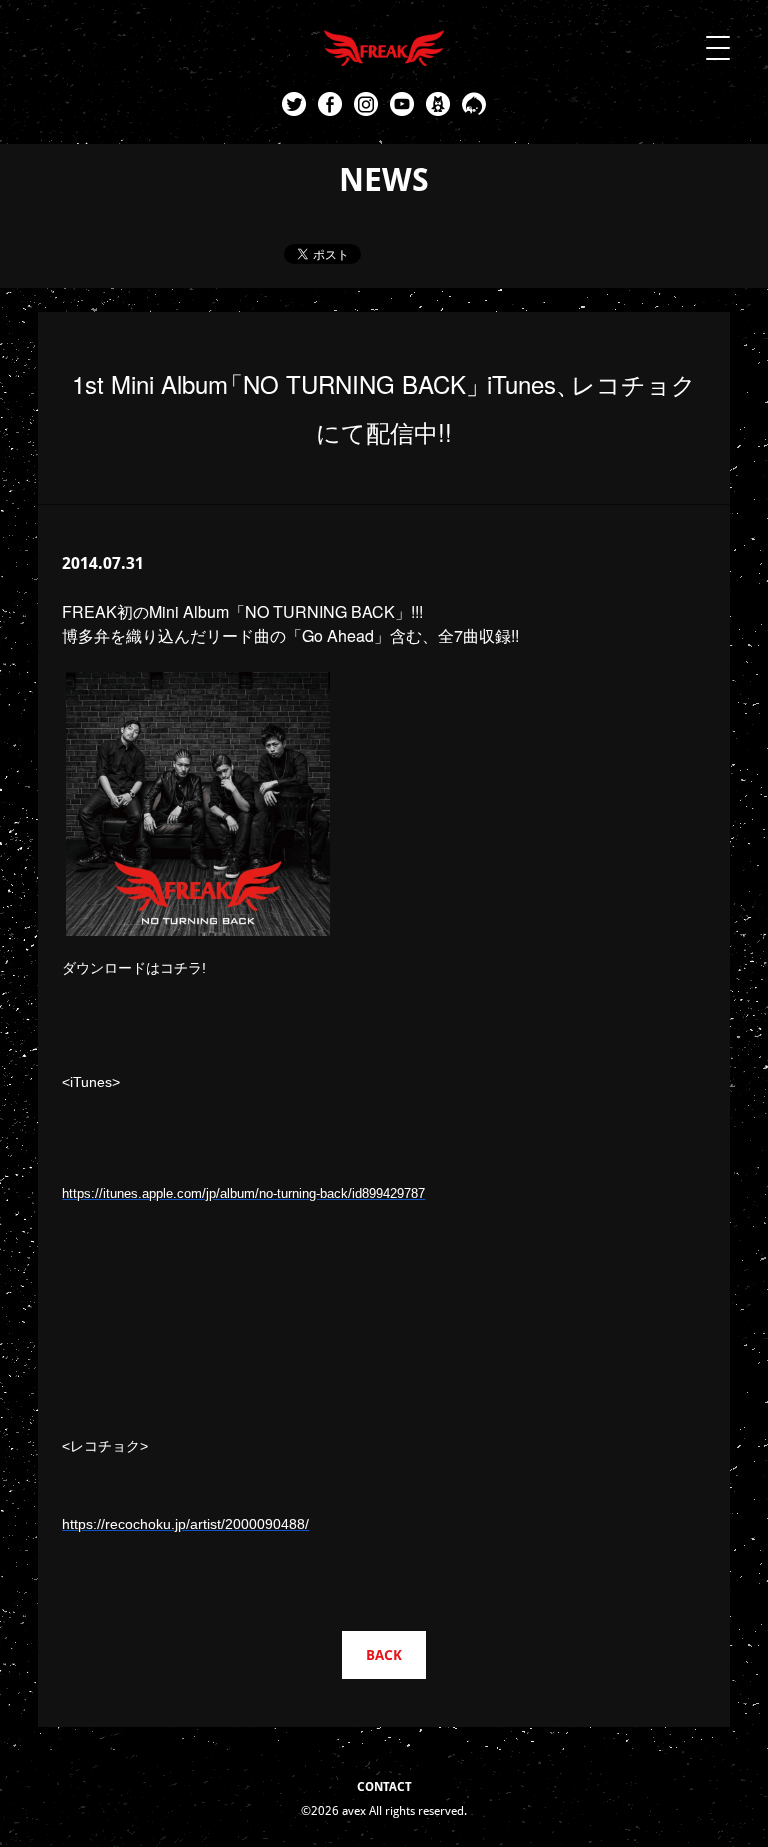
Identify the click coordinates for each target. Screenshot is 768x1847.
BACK (384, 1655)
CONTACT (384, 1787)
